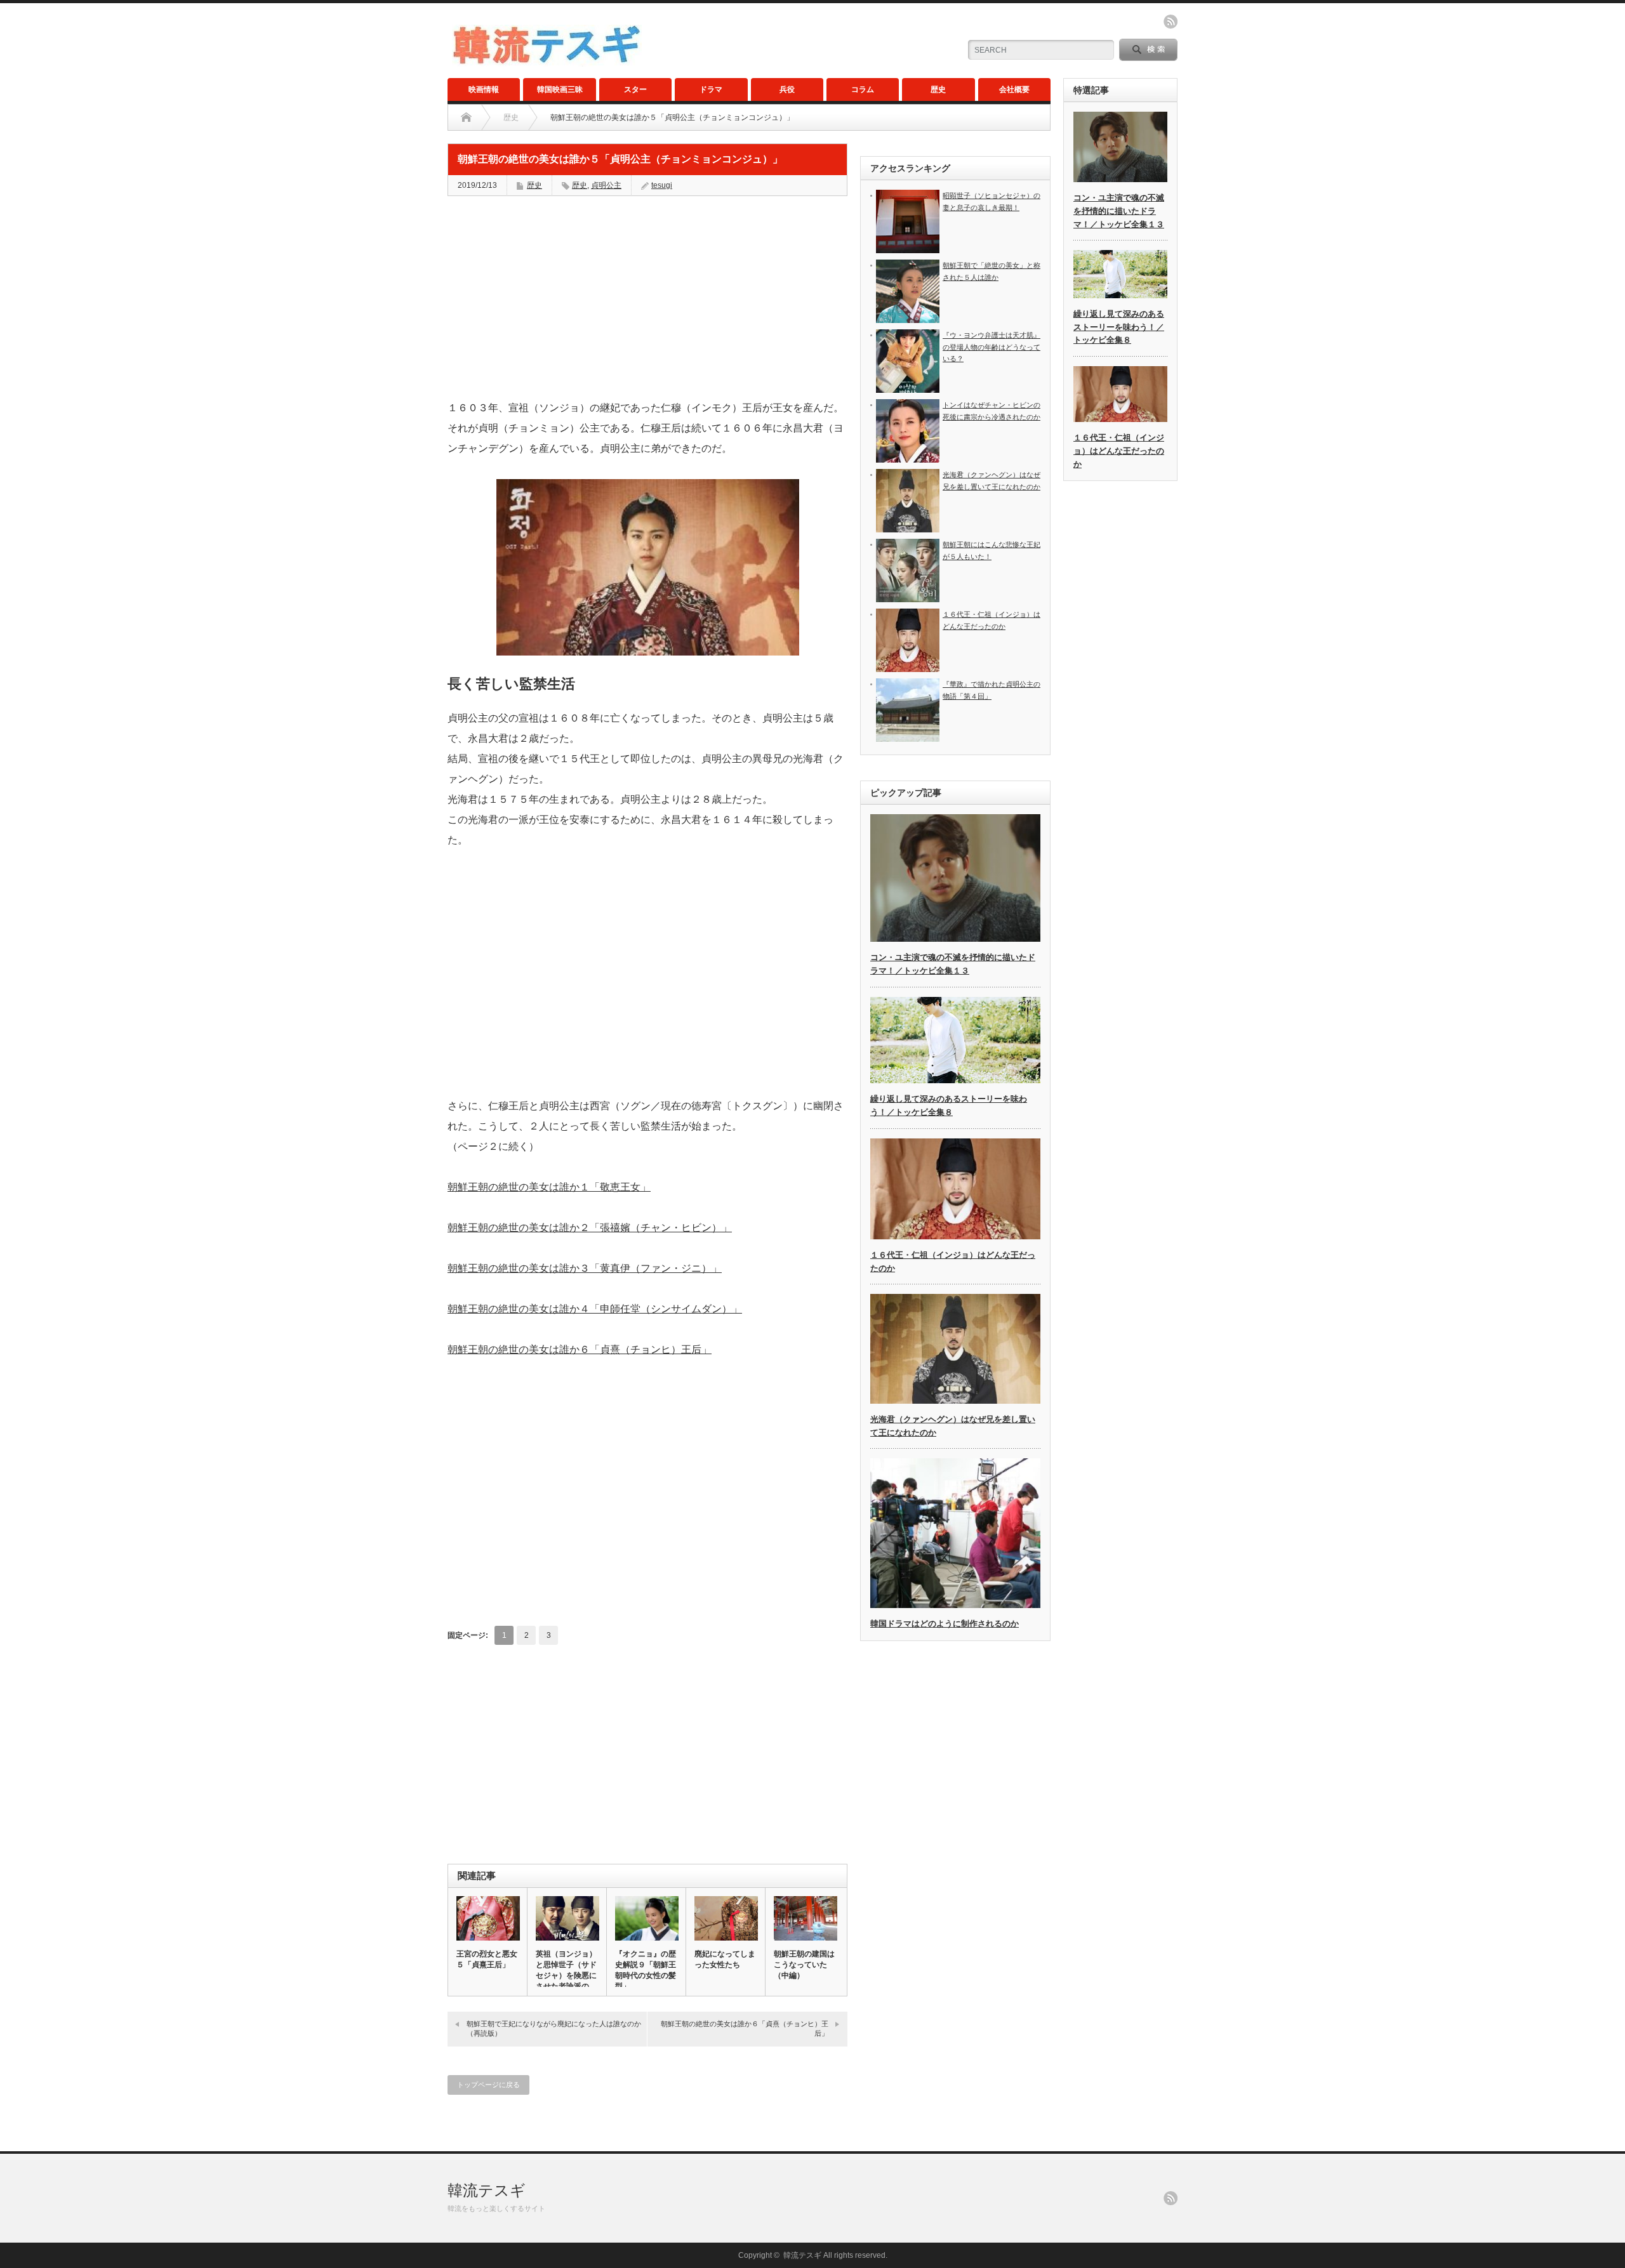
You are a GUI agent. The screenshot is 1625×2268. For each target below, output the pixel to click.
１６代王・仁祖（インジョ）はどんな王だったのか (1119, 451)
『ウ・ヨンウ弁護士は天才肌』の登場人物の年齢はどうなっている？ (992, 347)
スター (635, 89)
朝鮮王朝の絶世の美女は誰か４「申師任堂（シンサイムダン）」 (595, 1309)
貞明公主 (606, 185)
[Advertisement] (647, 298)
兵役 (787, 89)
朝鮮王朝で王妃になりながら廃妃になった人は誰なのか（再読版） (554, 2028)
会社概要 (1014, 89)
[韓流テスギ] (547, 61)
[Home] (466, 117)
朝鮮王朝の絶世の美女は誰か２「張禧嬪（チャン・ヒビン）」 (590, 1228)
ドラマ (711, 89)
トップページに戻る (488, 2085)
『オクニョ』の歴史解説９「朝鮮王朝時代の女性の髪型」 (646, 1970)
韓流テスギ (487, 2190)
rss (1171, 22)
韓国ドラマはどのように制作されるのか (945, 1624)
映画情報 (484, 89)
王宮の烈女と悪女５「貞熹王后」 (487, 1959)
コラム (863, 89)
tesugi (662, 185)
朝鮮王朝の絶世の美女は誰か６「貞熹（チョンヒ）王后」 (580, 1349)
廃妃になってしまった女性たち (725, 1959)
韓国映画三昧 (560, 89)
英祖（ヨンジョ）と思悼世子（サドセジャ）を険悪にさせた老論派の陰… (566, 1975)
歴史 (938, 89)
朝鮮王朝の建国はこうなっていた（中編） (804, 1965)
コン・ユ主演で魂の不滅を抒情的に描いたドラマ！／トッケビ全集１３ (1119, 211)
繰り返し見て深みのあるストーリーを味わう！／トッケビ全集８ (1119, 327)
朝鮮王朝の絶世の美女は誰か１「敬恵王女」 (549, 1187)
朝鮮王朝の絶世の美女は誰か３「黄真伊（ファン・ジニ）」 (585, 1268)
